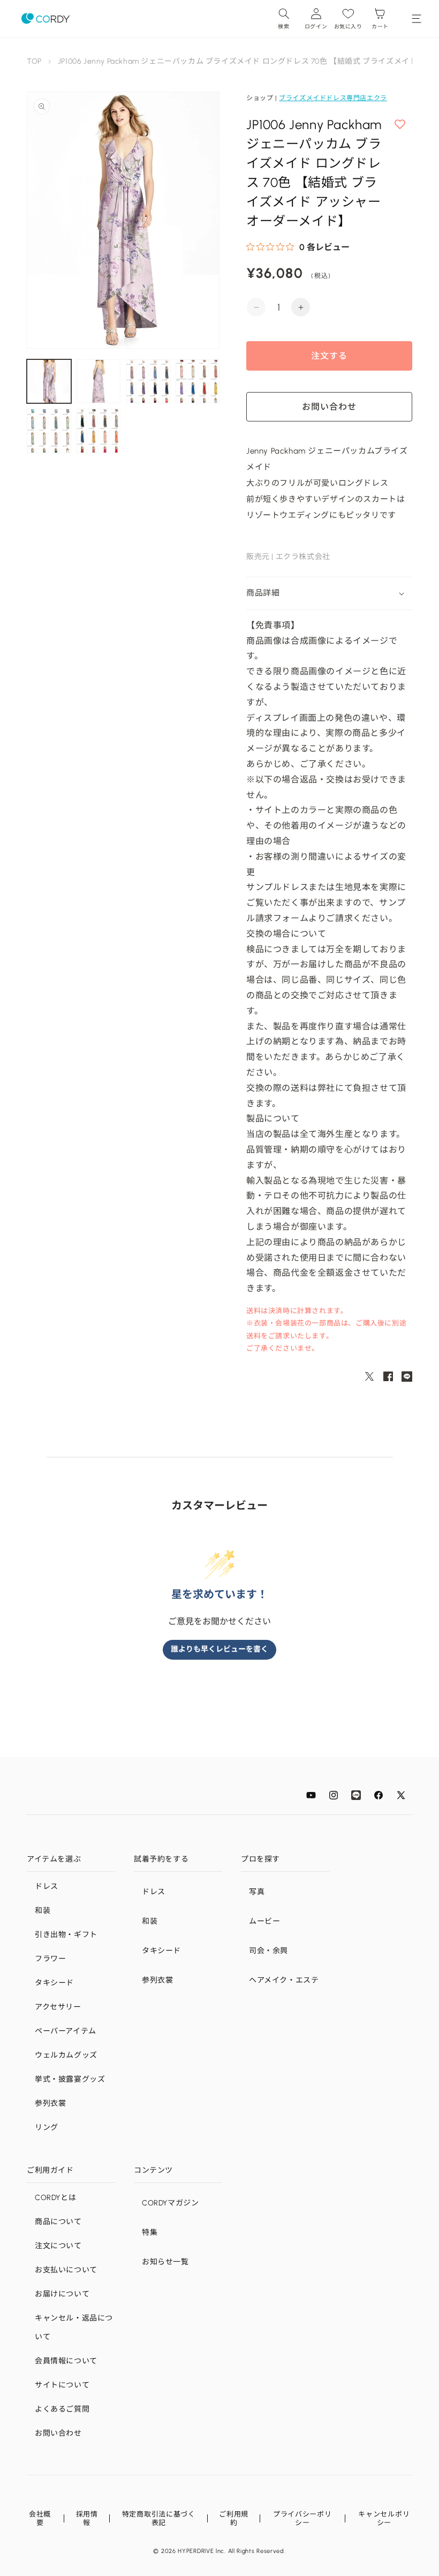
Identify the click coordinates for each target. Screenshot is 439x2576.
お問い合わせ (58, 2433)
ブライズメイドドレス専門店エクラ (333, 98)
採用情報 (87, 2518)
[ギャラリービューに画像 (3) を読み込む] (148, 382)
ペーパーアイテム (66, 2031)
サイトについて (62, 2385)
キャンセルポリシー (384, 2518)
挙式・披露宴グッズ (70, 2079)
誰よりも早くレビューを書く (219, 1649)
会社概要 (40, 2518)
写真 (257, 1892)
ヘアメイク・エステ (284, 1980)
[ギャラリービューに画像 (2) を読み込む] (99, 382)
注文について (58, 2246)
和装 (43, 1911)
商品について (58, 2222)
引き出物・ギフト (66, 1935)
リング (47, 2127)
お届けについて (62, 2294)
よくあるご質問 (62, 2409)
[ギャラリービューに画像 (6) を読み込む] (99, 431)
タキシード (54, 1983)
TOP (34, 61)
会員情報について (66, 2361)
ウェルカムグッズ (66, 2055)
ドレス (47, 1886)
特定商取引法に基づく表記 (159, 2518)
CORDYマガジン (170, 2203)
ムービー (264, 1921)
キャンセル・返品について (74, 2328)
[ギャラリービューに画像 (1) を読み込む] (49, 382)
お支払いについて (66, 2270)
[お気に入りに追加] (400, 125)
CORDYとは (55, 2198)
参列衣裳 (50, 2103)
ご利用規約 (234, 2518)
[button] (284, 18)
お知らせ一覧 (165, 2262)
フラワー (50, 1959)
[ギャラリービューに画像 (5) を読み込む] (49, 431)
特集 (150, 2232)
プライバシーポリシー (302, 2518)
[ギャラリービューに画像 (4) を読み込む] (198, 382)
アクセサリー (58, 2007)
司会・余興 (268, 1951)
